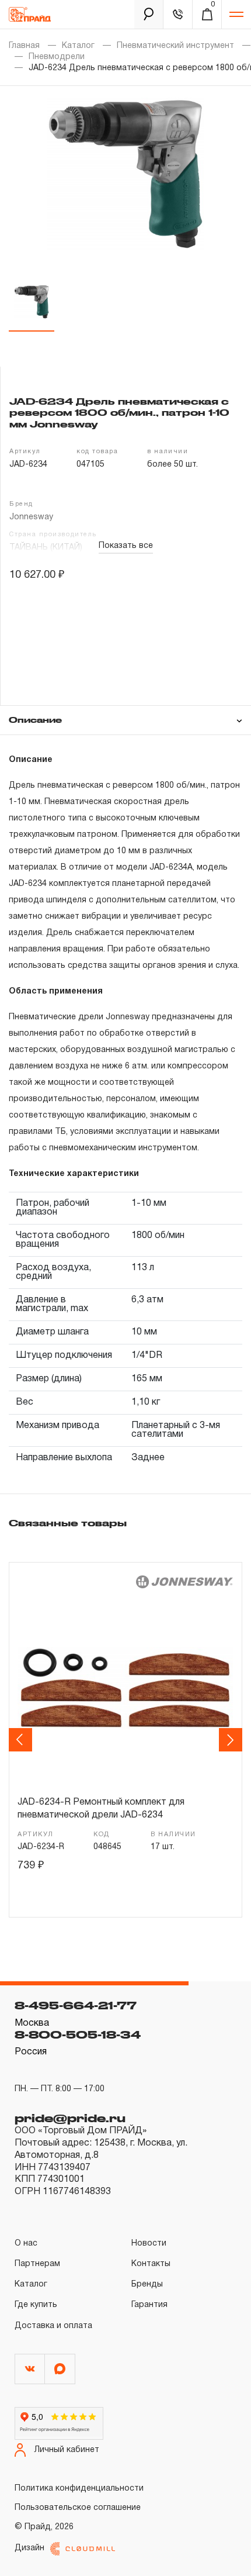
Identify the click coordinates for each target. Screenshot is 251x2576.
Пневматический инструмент (175, 46)
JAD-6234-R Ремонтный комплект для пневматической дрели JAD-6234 (101, 1809)
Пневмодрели (57, 57)
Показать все (126, 546)
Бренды (147, 2284)
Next (232, 1740)
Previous (22, 1740)
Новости (149, 2244)
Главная (24, 46)
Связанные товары (68, 1523)
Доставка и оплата (53, 2326)
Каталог (78, 46)
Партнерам (37, 2264)
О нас (26, 2244)
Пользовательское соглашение (78, 2508)
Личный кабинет (67, 2450)
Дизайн (29, 2548)
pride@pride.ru (70, 2118)
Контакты (151, 2264)
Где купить (36, 2305)
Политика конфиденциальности (79, 2489)
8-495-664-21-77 (76, 2005)
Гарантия (149, 2305)
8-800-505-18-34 (78, 2034)
